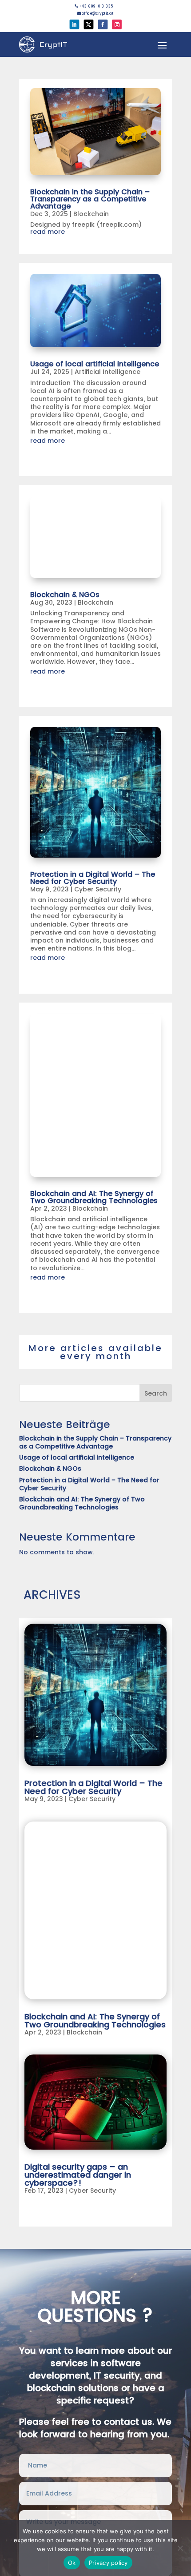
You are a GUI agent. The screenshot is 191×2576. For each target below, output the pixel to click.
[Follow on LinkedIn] (75, 24)
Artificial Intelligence (107, 372)
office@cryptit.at (95, 13)
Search (156, 1393)
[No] (180, 2548)
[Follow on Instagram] (117, 24)
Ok (72, 2563)
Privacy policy (108, 2563)
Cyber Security (98, 889)
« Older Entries (48, 2217)
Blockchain (91, 214)
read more (48, 232)
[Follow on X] (89, 24)
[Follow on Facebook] (103, 24)
